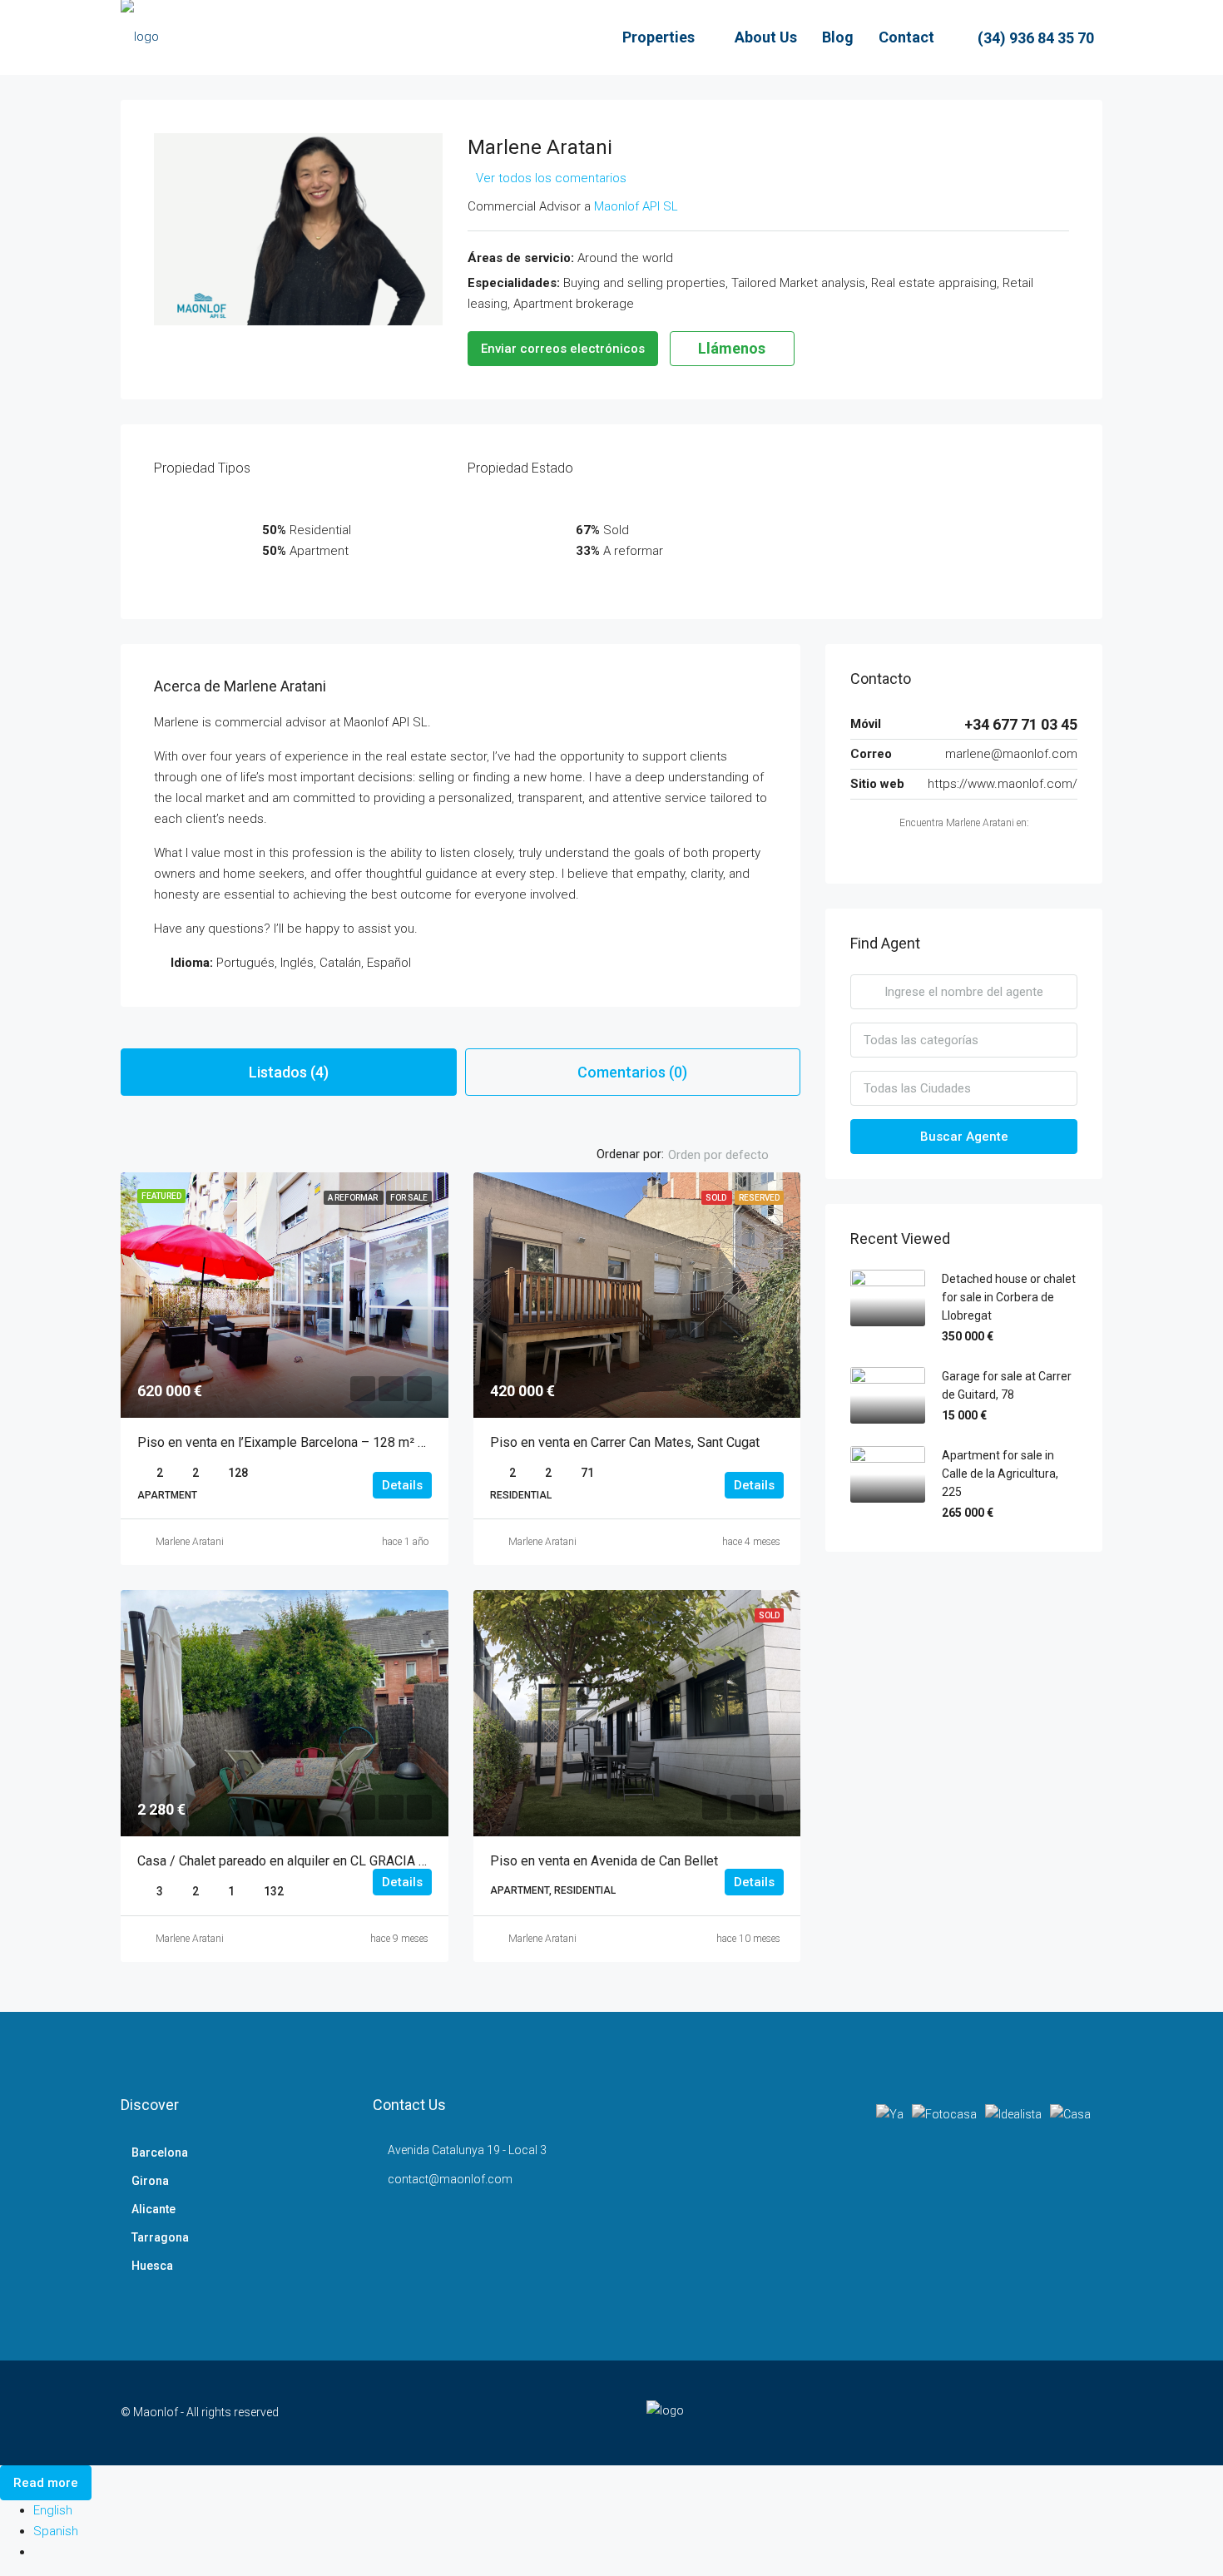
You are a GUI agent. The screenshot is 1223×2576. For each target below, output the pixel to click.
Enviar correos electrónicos (563, 349)
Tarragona (160, 2237)
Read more (46, 2483)
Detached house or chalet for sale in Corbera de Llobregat (1009, 1297)
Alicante (153, 2209)
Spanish (56, 2531)
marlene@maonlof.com (1011, 754)
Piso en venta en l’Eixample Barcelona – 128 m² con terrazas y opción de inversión (377, 1442)
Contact (906, 37)
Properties (659, 37)
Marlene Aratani (190, 1542)
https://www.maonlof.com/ (1003, 784)
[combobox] (732, 1155)
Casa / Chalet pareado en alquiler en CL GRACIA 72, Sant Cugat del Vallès (350, 1861)
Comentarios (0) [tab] (632, 1072)
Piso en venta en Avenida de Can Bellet (604, 1861)
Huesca (152, 2266)
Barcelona (160, 2152)
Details (402, 1485)
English (53, 2510)
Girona (150, 2181)
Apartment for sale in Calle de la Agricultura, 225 (1000, 1474)
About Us (766, 37)
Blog (838, 37)
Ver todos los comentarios (551, 178)
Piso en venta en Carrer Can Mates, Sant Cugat (625, 1442)
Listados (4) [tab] (289, 1072)
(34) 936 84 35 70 (1034, 38)
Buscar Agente (964, 1137)
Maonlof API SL (636, 206)
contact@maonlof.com (450, 2179)
